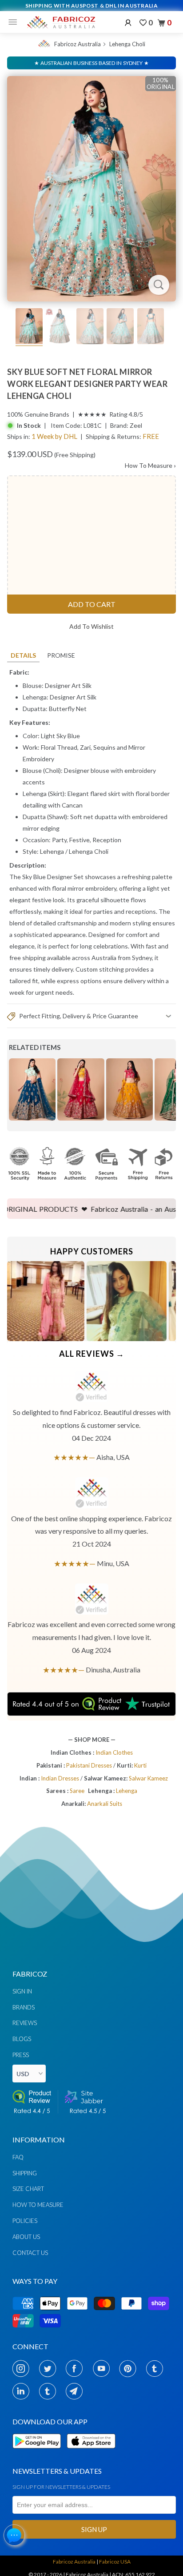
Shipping (25, 2173)
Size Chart (28, 2189)
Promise (61, 655)
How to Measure (38, 2205)
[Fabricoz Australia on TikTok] (50, 2391)
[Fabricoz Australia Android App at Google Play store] (39, 2453)
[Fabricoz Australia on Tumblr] (157, 2368)
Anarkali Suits (105, 1804)
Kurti (140, 1765)
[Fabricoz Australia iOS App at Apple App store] (91, 2453)
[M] (15, 22)
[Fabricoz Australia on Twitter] (50, 2368)
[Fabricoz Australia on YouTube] (104, 2368)
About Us (26, 2237)
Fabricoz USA (115, 2562)
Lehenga (52, 851)
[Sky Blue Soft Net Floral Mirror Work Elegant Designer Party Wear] (91, 189)
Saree (77, 1791)
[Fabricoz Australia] (61, 22)
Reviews (25, 2023)
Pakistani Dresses (90, 1765)
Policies (25, 2221)
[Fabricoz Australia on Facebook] (77, 2368)
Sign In (22, 1991)
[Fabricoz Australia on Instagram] (23, 2368)
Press (21, 2055)
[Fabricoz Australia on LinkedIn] (23, 2391)
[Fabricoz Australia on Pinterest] (130, 2368)
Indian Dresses (61, 1778)
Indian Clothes (114, 1752)
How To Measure (150, 465)
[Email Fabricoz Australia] (77, 2391)
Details (23, 655)
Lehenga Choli (127, 44)
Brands (24, 2007)
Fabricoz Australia (78, 44)
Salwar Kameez (148, 1778)
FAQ (18, 2157)
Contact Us (30, 2253)
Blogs (22, 2039)
